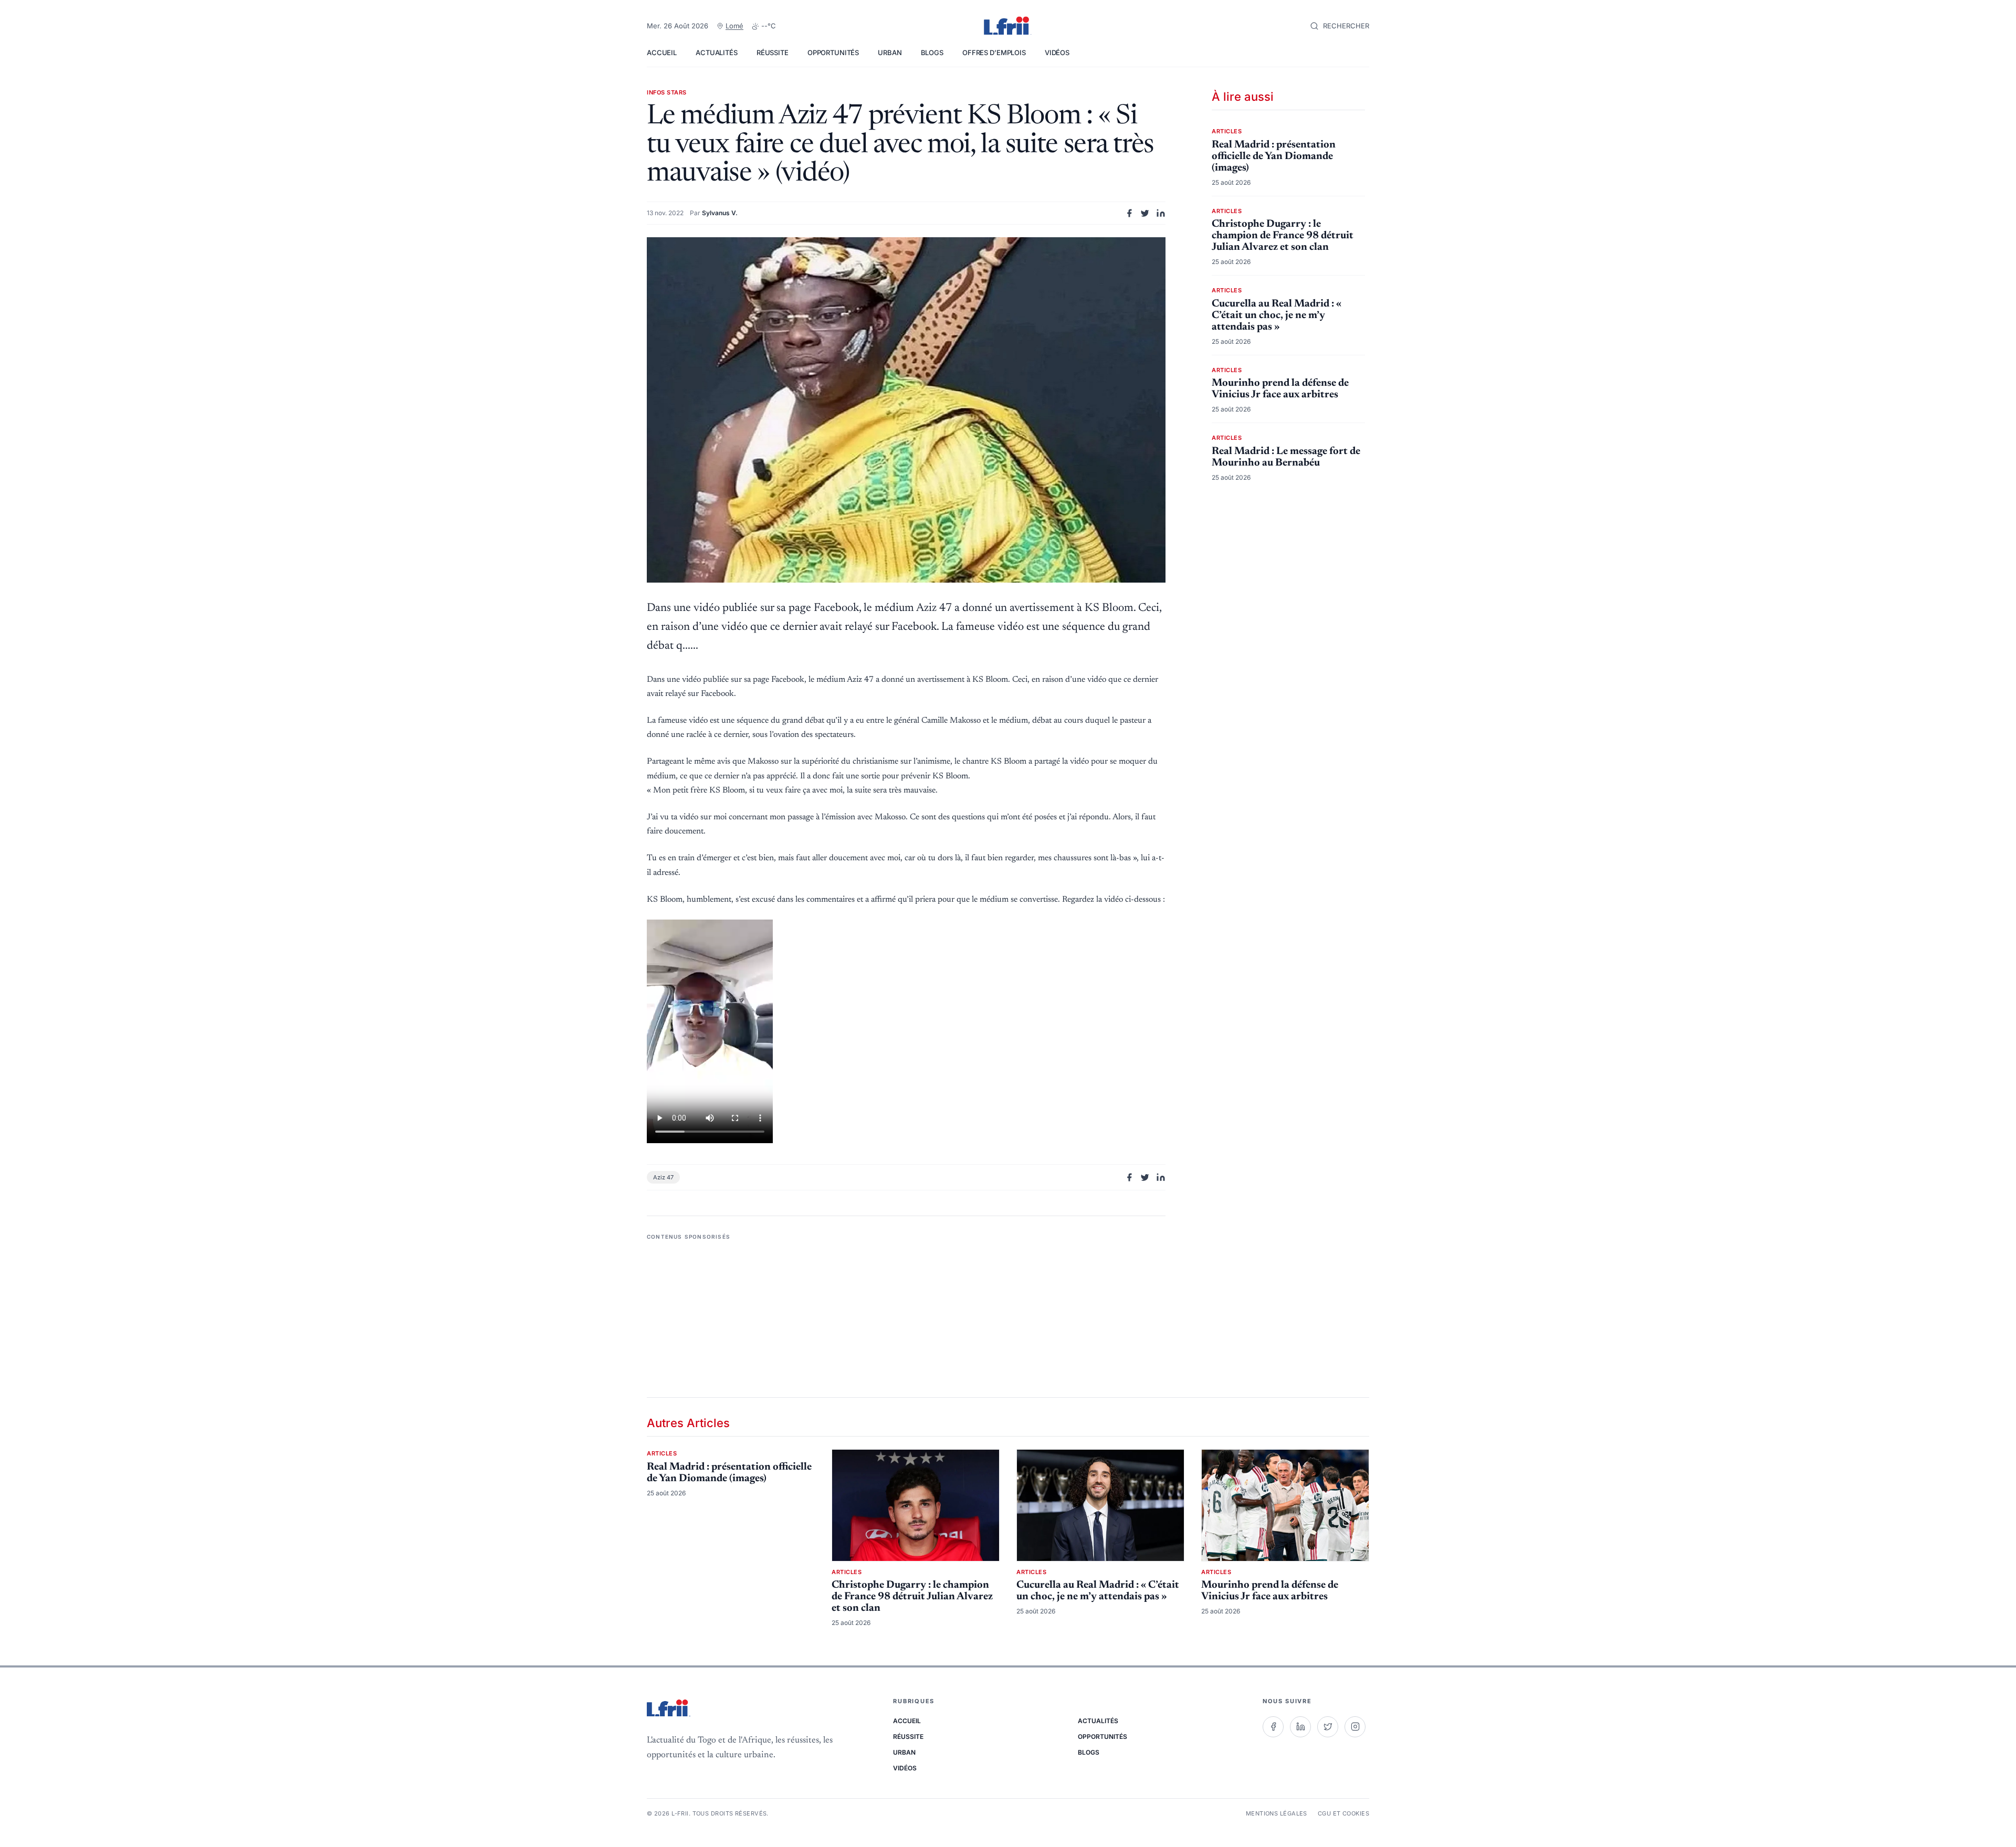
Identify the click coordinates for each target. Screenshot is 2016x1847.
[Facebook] (1273, 1727)
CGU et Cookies (1343, 1813)
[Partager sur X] (1145, 213)
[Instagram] (1355, 1727)
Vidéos (1057, 52)
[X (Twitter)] (1328, 1727)
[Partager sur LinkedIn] (1161, 213)
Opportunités (833, 52)
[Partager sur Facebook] (1129, 213)
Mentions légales (1277, 1813)
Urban (890, 52)
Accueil (662, 52)
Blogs (932, 52)
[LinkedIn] (1300, 1727)
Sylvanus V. (720, 213)
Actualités (717, 52)
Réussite (773, 52)
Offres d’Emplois (994, 52)
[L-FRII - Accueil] (1008, 26)
